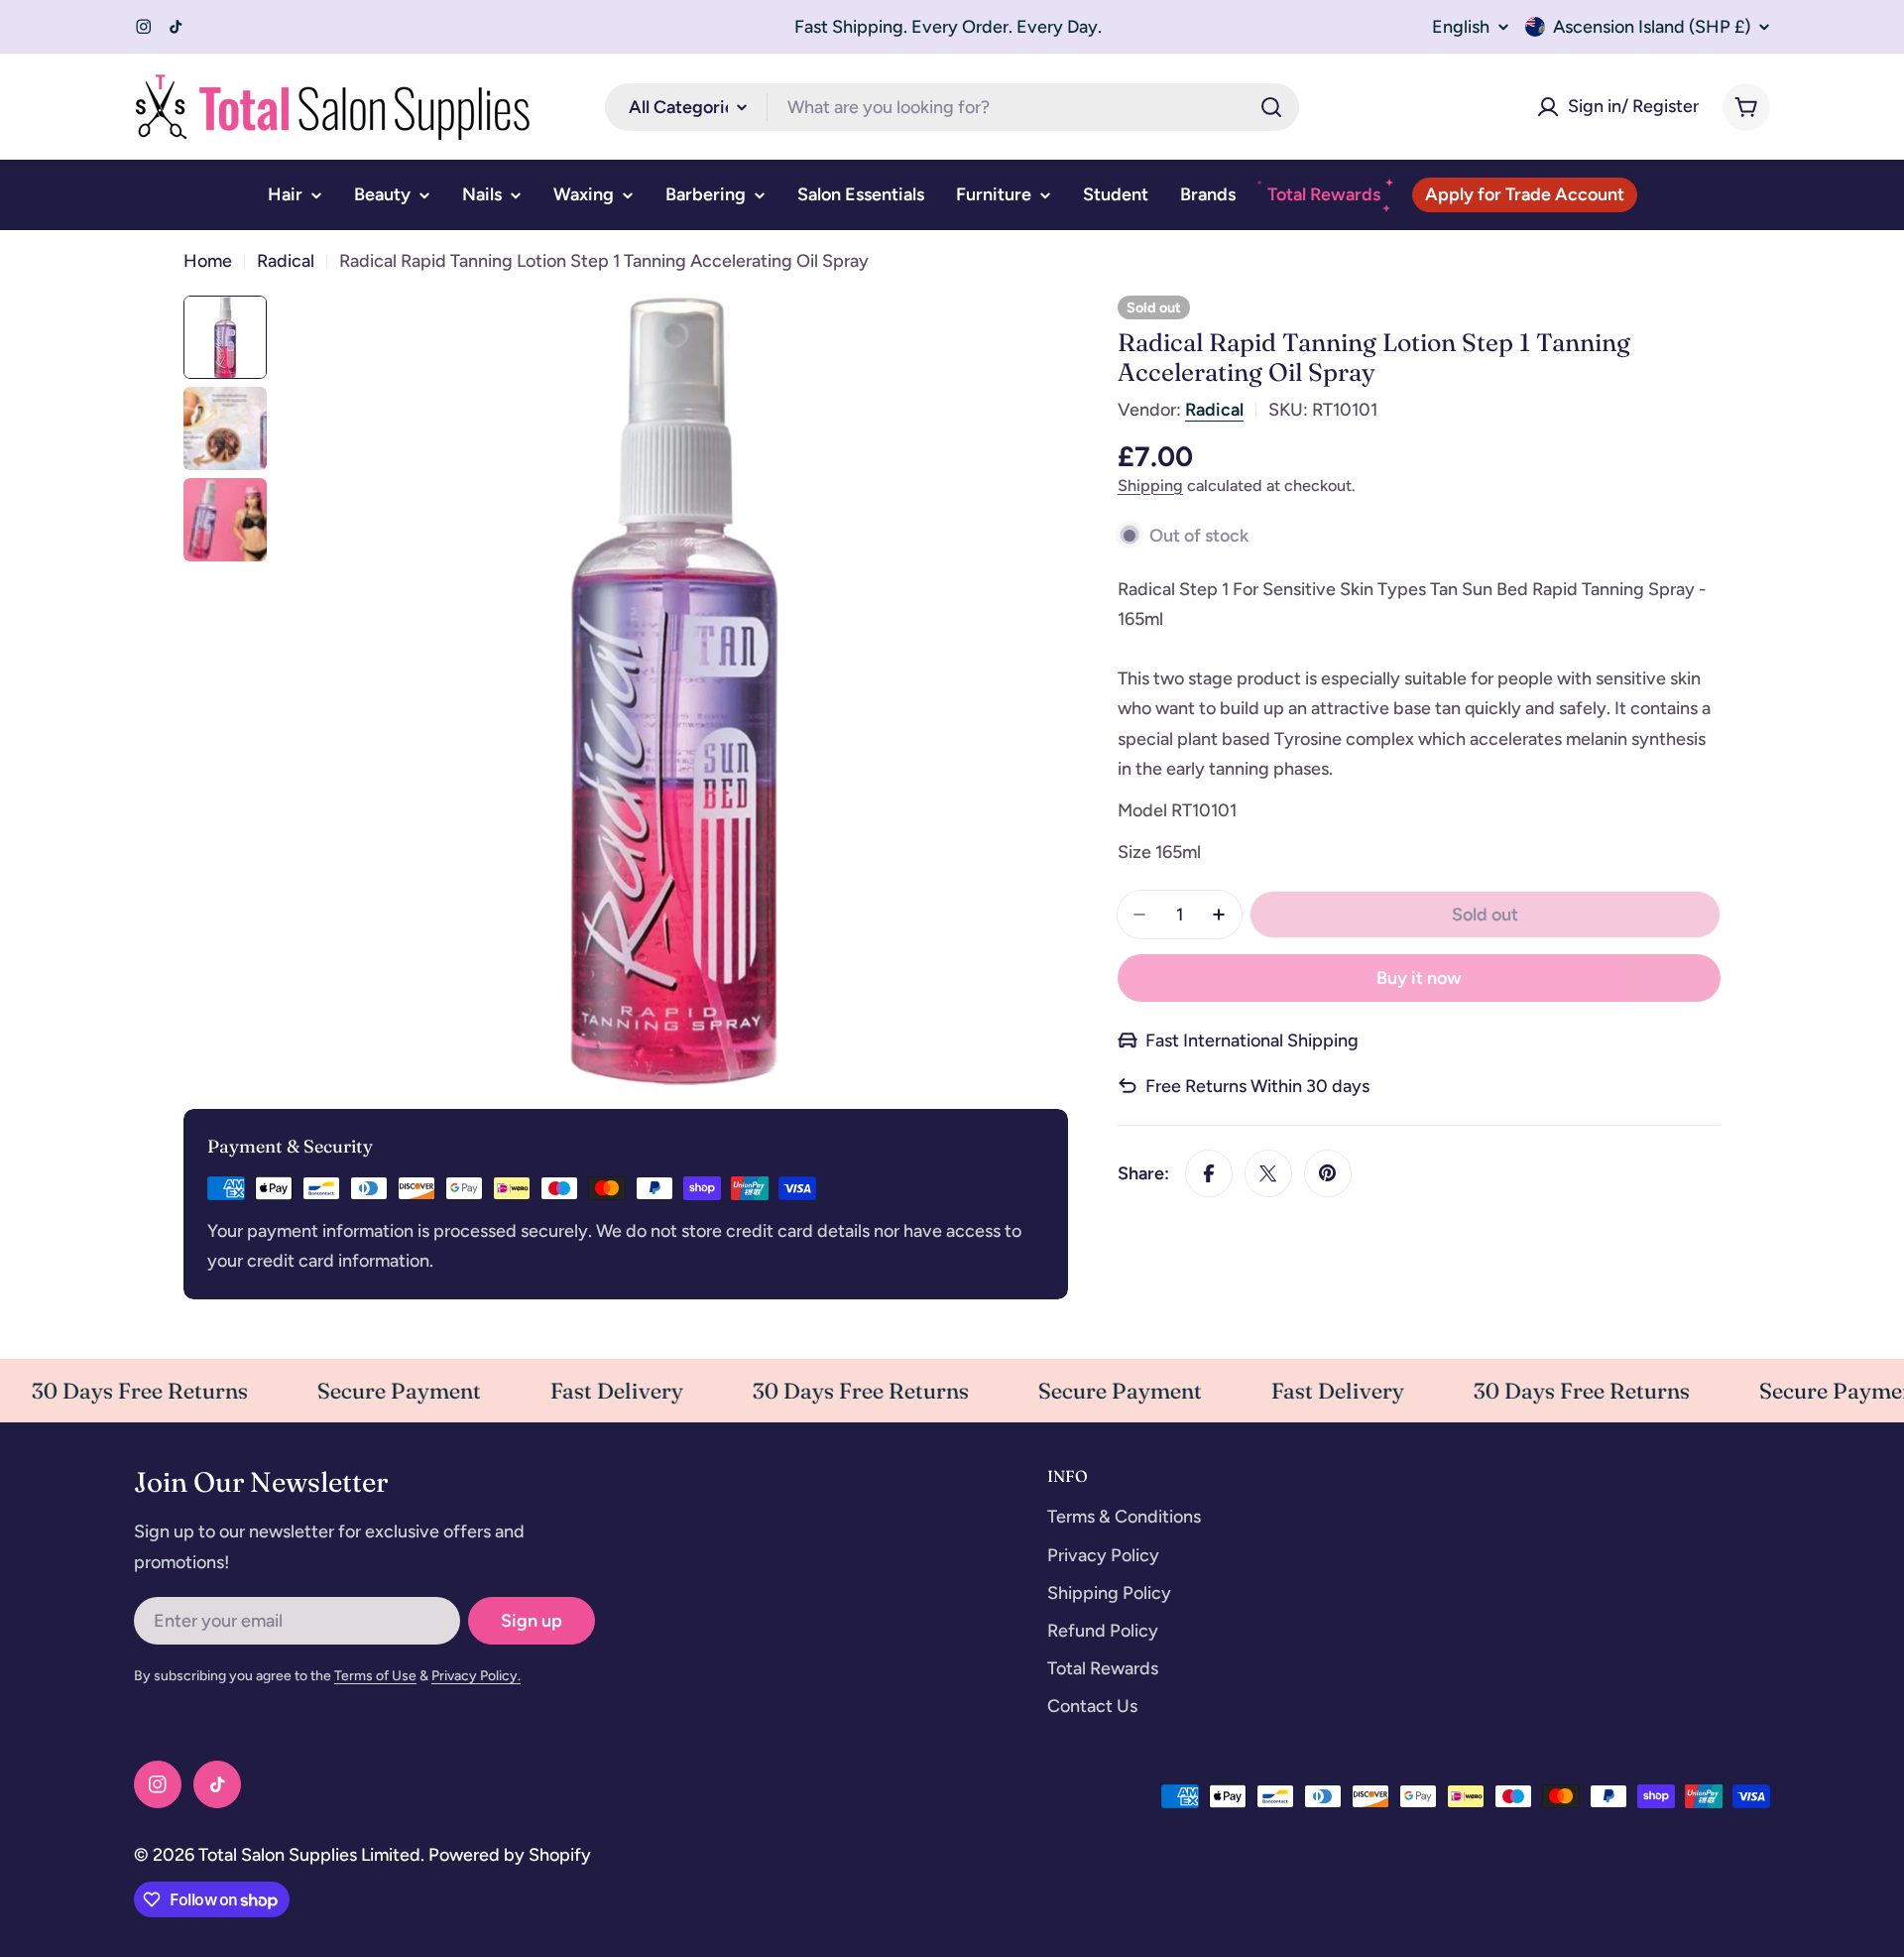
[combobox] (952, 107)
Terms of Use (375, 1676)
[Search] (1271, 107)
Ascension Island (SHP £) (1652, 27)
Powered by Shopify (510, 1855)
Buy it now (1419, 978)
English (1461, 27)
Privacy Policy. (476, 1676)
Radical (286, 261)
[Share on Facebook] (1209, 1173)
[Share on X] (1268, 1173)
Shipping (1150, 485)
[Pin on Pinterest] (1328, 1173)
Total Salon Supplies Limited (309, 1855)
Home (208, 261)
